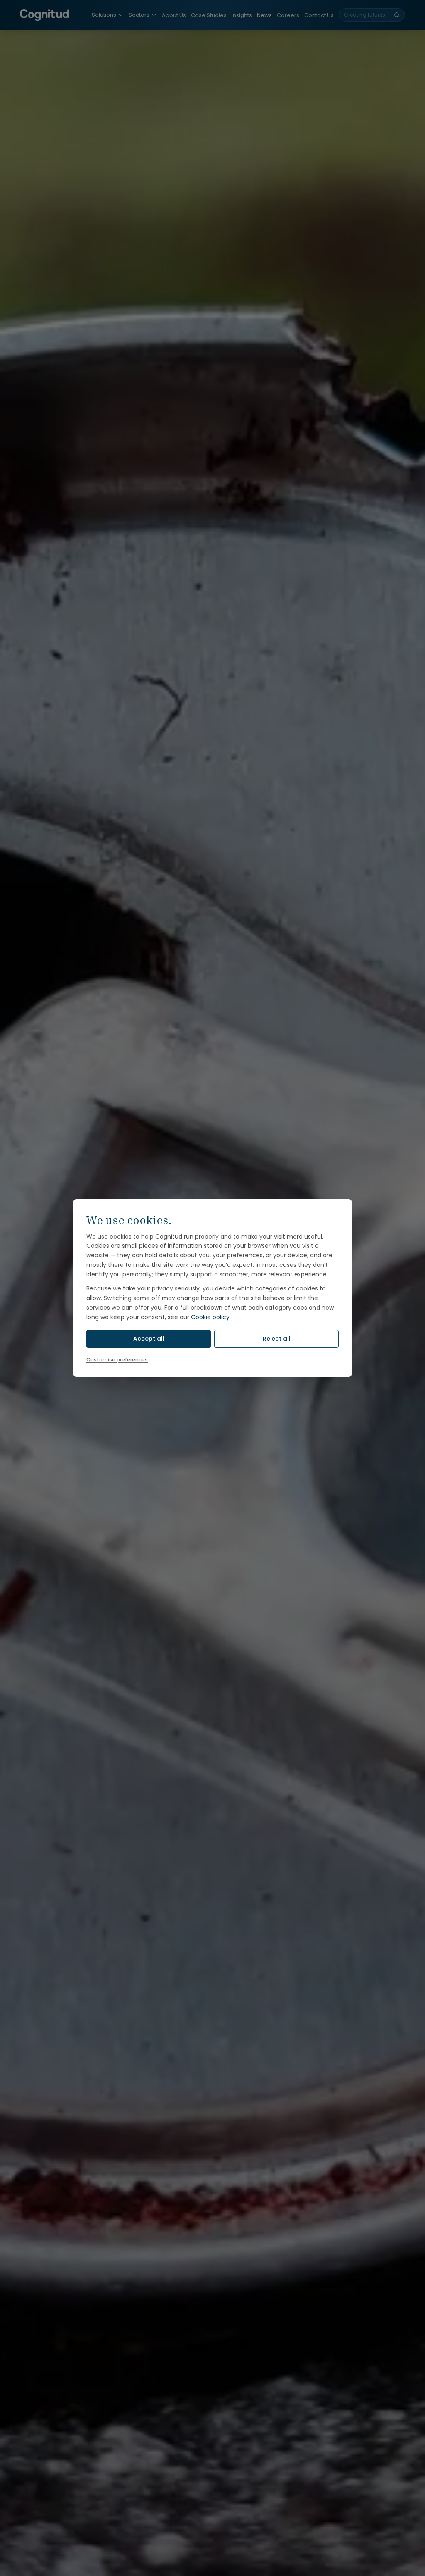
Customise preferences (117, 1360)
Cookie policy (210, 1317)
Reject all (277, 1339)
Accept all (149, 1339)
